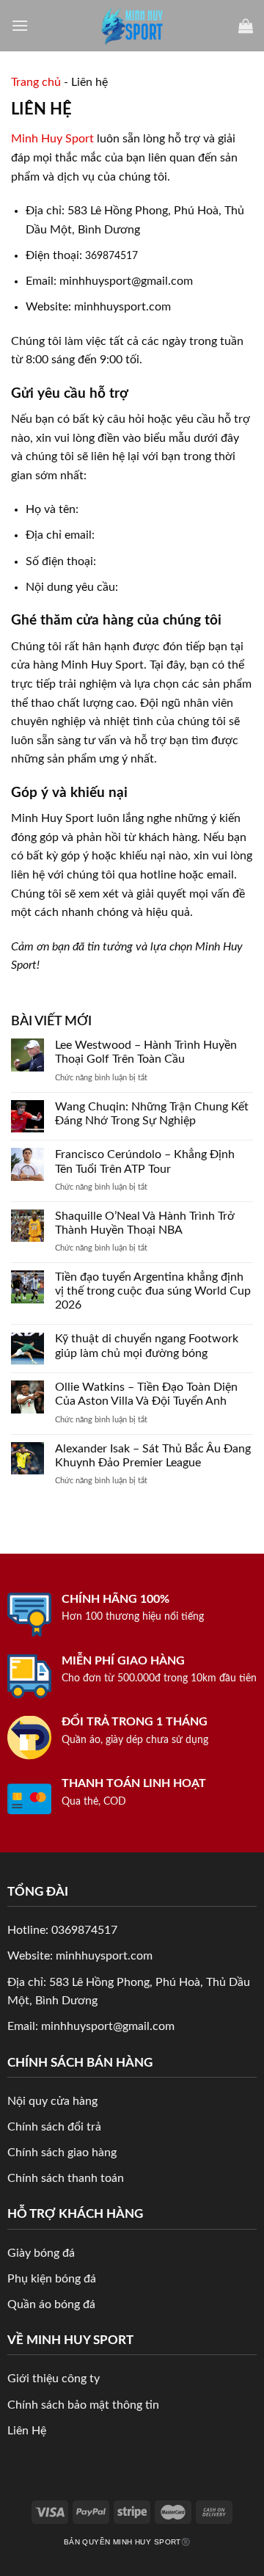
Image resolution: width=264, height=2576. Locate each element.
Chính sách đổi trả (54, 2127)
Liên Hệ (27, 2431)
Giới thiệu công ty (54, 2379)
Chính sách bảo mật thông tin (83, 2405)
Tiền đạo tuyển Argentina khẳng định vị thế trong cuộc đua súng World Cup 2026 (153, 1291)
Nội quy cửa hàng (52, 2101)
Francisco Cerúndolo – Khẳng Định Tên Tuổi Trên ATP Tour (145, 1161)
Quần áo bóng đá (51, 2304)
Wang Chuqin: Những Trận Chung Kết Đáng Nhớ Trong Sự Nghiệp (152, 1114)
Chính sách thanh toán (66, 2178)
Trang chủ (36, 82)
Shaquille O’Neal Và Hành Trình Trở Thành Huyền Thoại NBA (145, 1223)
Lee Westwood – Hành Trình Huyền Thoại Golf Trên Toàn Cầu (146, 1052)
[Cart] (246, 26)
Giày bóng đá (41, 2253)
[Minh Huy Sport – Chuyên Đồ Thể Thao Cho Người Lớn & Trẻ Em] (132, 26)
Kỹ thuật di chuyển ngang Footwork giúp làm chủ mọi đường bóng (147, 1346)
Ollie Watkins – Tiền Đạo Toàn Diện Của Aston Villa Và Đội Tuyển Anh (146, 1394)
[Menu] (20, 25)
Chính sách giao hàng (62, 2153)
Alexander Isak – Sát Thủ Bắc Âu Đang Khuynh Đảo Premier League (153, 1456)
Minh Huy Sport (52, 139)
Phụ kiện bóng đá (52, 2279)
